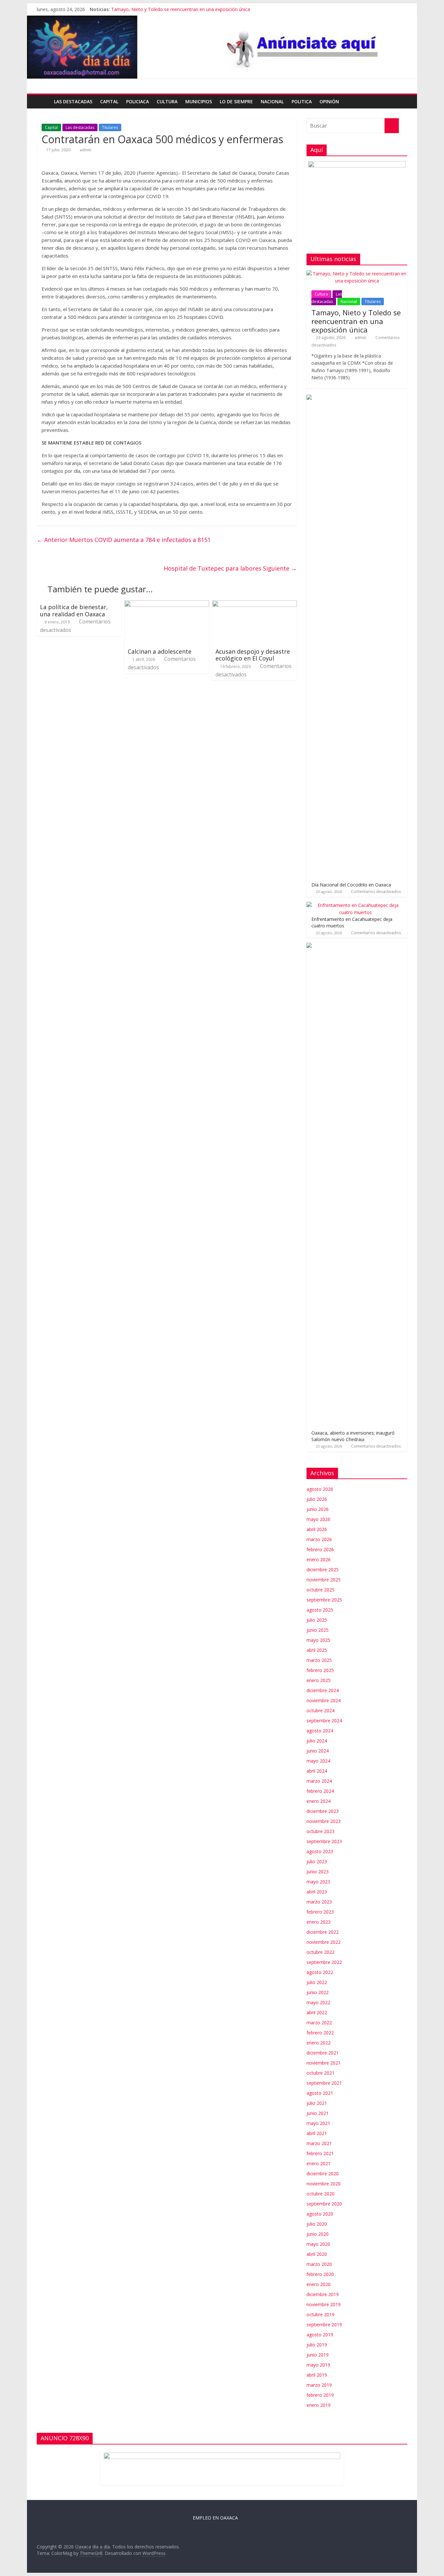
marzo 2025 (319, 1660)
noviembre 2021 (324, 2063)
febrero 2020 (320, 2274)
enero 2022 (319, 2043)
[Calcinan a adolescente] (167, 604)
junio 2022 (318, 1992)
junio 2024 (318, 1751)
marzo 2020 (319, 2264)
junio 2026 (318, 1509)
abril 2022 (317, 2012)
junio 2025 (318, 1630)
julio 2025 (317, 1620)
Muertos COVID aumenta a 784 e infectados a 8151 (124, 540)
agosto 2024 (320, 1731)
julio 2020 (317, 2224)
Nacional (272, 101)
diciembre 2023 (323, 1811)
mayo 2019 (318, 2365)
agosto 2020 (320, 2214)
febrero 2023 (320, 1912)
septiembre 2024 (324, 1721)
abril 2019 (317, 2375)
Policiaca (137, 101)
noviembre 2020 (324, 2184)
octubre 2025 (320, 1590)
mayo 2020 (318, 2244)
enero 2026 (319, 1559)
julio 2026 (317, 1499)
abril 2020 (317, 2254)
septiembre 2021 (324, 2083)
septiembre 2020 (324, 2204)
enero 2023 (319, 1922)
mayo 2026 (318, 1519)
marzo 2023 (319, 1902)
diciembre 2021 (323, 2053)
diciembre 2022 (323, 1932)
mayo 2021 (318, 2123)
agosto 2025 (320, 1610)
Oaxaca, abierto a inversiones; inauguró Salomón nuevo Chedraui (353, 1436)
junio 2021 (318, 2113)
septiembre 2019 (324, 2325)
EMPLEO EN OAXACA (215, 2518)
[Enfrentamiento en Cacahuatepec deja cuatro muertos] (355, 905)
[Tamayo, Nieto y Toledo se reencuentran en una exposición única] (357, 274)
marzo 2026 (319, 1539)
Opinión (329, 101)
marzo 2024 (319, 1781)
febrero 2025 (320, 1670)
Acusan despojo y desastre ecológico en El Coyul (253, 655)
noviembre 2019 (324, 2304)
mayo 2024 (318, 1761)
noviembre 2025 (324, 1580)
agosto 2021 (320, 2093)
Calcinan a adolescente (160, 651)
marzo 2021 (319, 2143)
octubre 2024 (320, 1710)
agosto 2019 (320, 2335)
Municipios (199, 101)
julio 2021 (317, 2103)
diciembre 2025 (323, 1570)
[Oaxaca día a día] (222, 47)
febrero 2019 (320, 2395)
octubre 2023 (320, 1831)
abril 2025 (317, 1650)
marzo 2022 (319, 2023)
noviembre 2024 (324, 1700)
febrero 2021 (320, 2153)
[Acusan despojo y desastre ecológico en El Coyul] (255, 604)
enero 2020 (319, 2284)
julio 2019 (317, 2345)
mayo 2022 (318, 2002)
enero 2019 (319, 2405)
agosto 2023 (320, 1851)
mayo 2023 (318, 1882)
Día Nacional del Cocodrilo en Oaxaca (351, 885)
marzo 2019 (319, 2385)
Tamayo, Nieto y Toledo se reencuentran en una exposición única (181, 9)
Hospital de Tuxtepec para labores (230, 568)
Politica (302, 101)
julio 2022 (317, 1982)
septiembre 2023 (324, 1841)
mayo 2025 (318, 1640)
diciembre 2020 (323, 2174)
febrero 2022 (320, 2033)
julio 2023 (317, 1861)
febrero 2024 (320, 1791)
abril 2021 (317, 2133)
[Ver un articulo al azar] (401, 102)
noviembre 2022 (324, 1942)
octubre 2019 (320, 2314)
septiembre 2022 (324, 1962)
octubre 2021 (320, 2073)
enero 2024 (319, 1801)
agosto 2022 (320, 1972)
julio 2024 (317, 1741)
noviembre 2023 (324, 1821)
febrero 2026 (320, 1549)
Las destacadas (73, 101)
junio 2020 (318, 2234)
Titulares (110, 127)
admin (85, 150)
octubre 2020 (320, 2194)
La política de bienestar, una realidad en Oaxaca (74, 610)
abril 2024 (317, 1771)
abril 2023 (317, 1892)
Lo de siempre (236, 101)
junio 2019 (318, 2355)
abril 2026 (317, 1529)
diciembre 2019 (323, 2294)
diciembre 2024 (323, 1690)
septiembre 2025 (324, 1600)
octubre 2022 (320, 1952)
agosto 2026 (320, 1489)
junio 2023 (318, 1872)
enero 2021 (319, 2163)
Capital (109, 101)
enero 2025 (319, 1680)
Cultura (167, 101)
